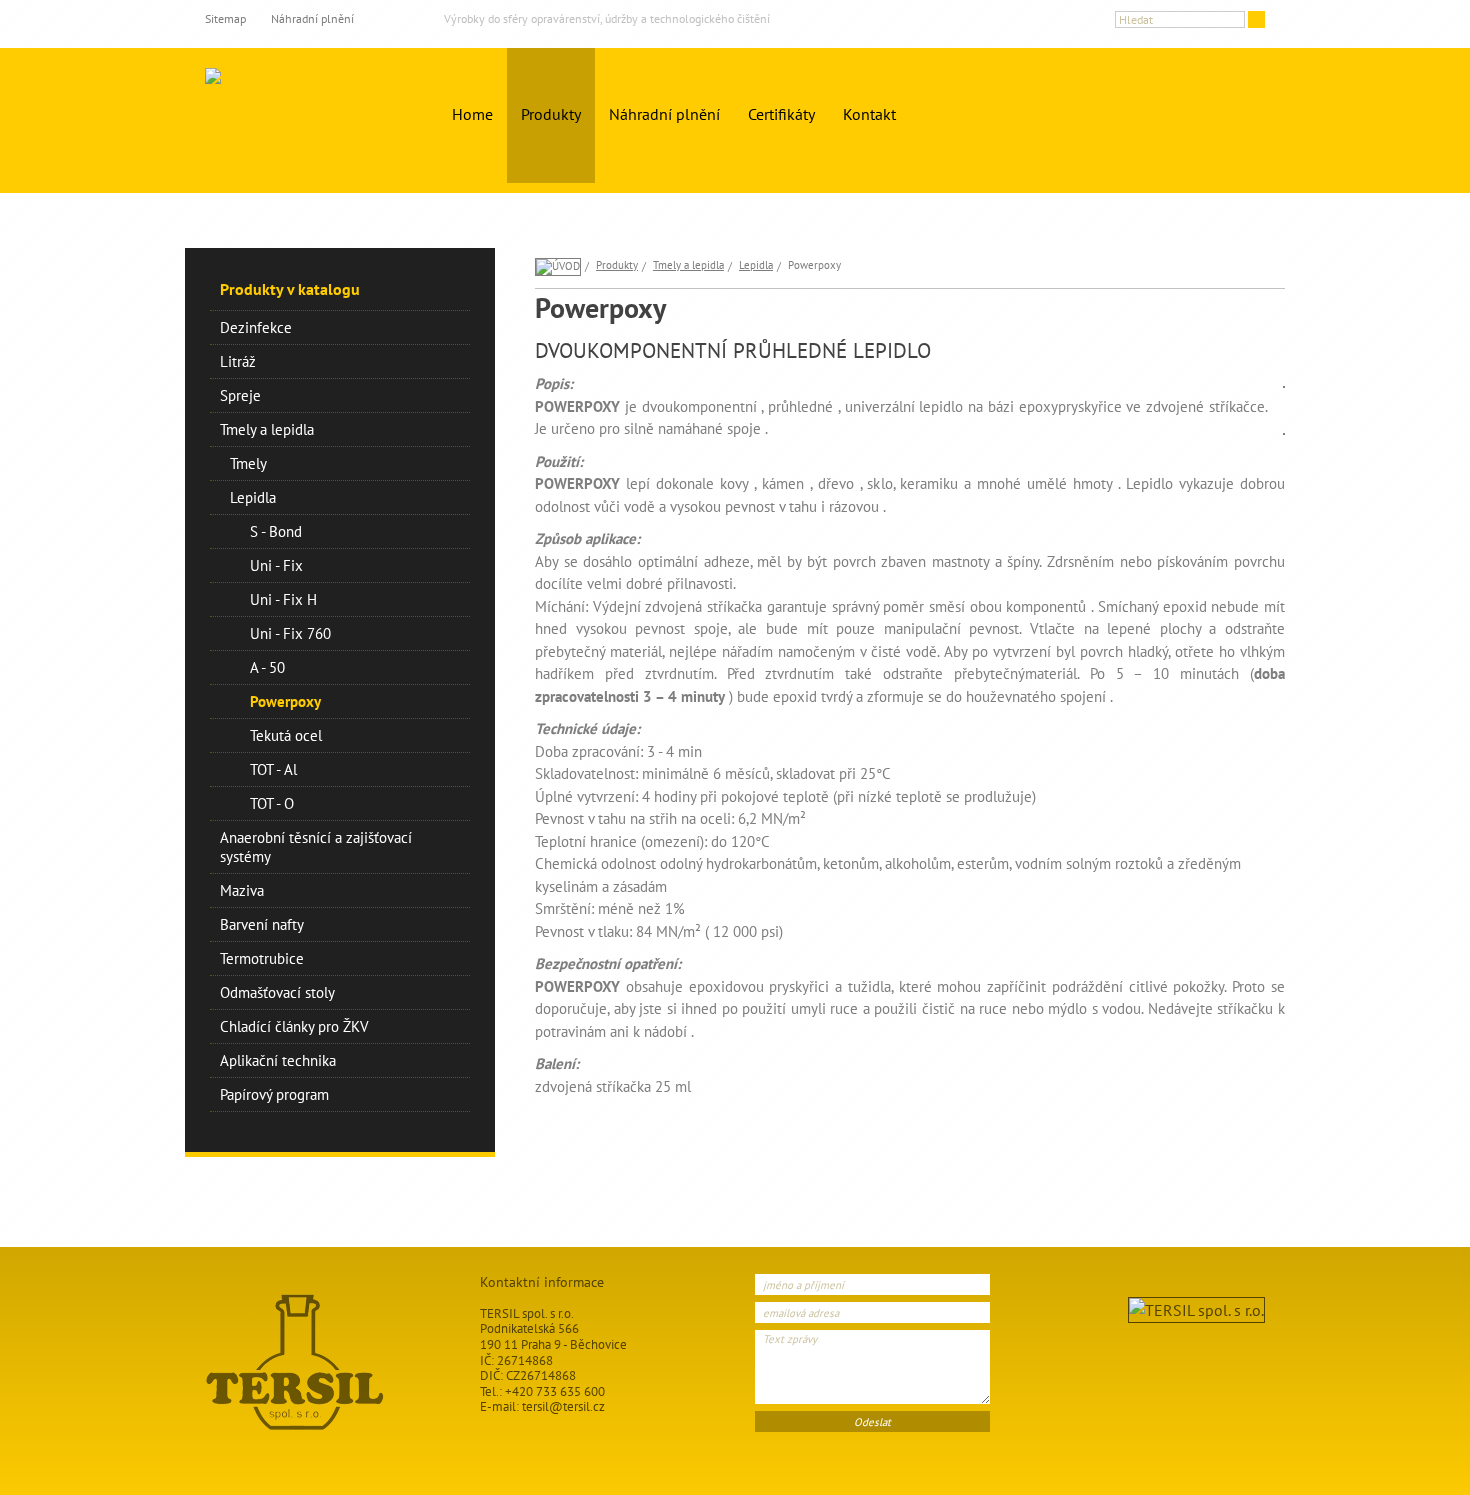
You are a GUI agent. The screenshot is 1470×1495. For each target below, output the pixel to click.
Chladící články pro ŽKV (294, 1026)
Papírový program (274, 1094)
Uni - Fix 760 (290, 633)
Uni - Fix (276, 565)
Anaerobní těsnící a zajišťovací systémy (316, 847)
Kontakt (869, 114)
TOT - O (272, 803)
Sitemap (225, 18)
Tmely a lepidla (267, 429)
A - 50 (267, 667)
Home (472, 114)
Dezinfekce (256, 327)
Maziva (242, 890)
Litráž (238, 361)
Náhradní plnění (312, 18)
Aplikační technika (278, 1060)
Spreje (240, 395)
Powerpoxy (285, 701)
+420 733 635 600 (555, 1391)
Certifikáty (781, 114)
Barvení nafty (262, 924)
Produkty (551, 114)
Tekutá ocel (286, 735)
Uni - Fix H (283, 599)
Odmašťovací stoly (277, 992)
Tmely (248, 463)
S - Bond (276, 531)
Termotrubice (262, 958)
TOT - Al (273, 769)
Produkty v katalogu (290, 289)
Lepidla (253, 497)
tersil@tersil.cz (563, 1406)
